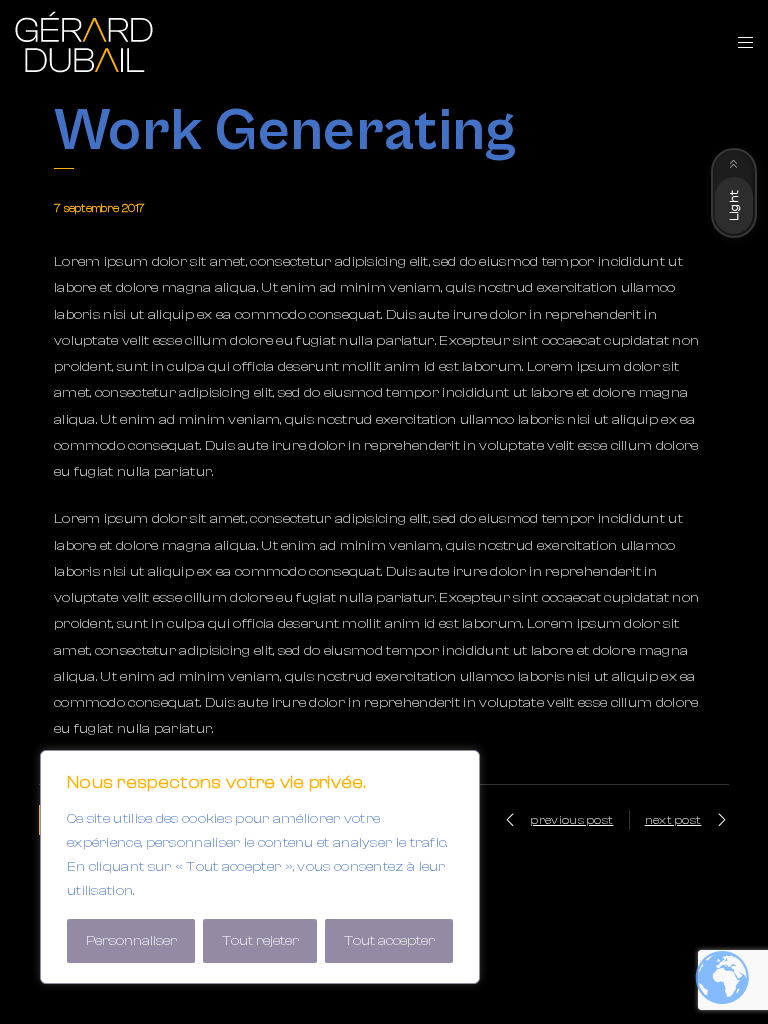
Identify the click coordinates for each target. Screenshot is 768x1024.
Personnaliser (131, 941)
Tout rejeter (260, 941)
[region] (260, 867)
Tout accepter (389, 941)
